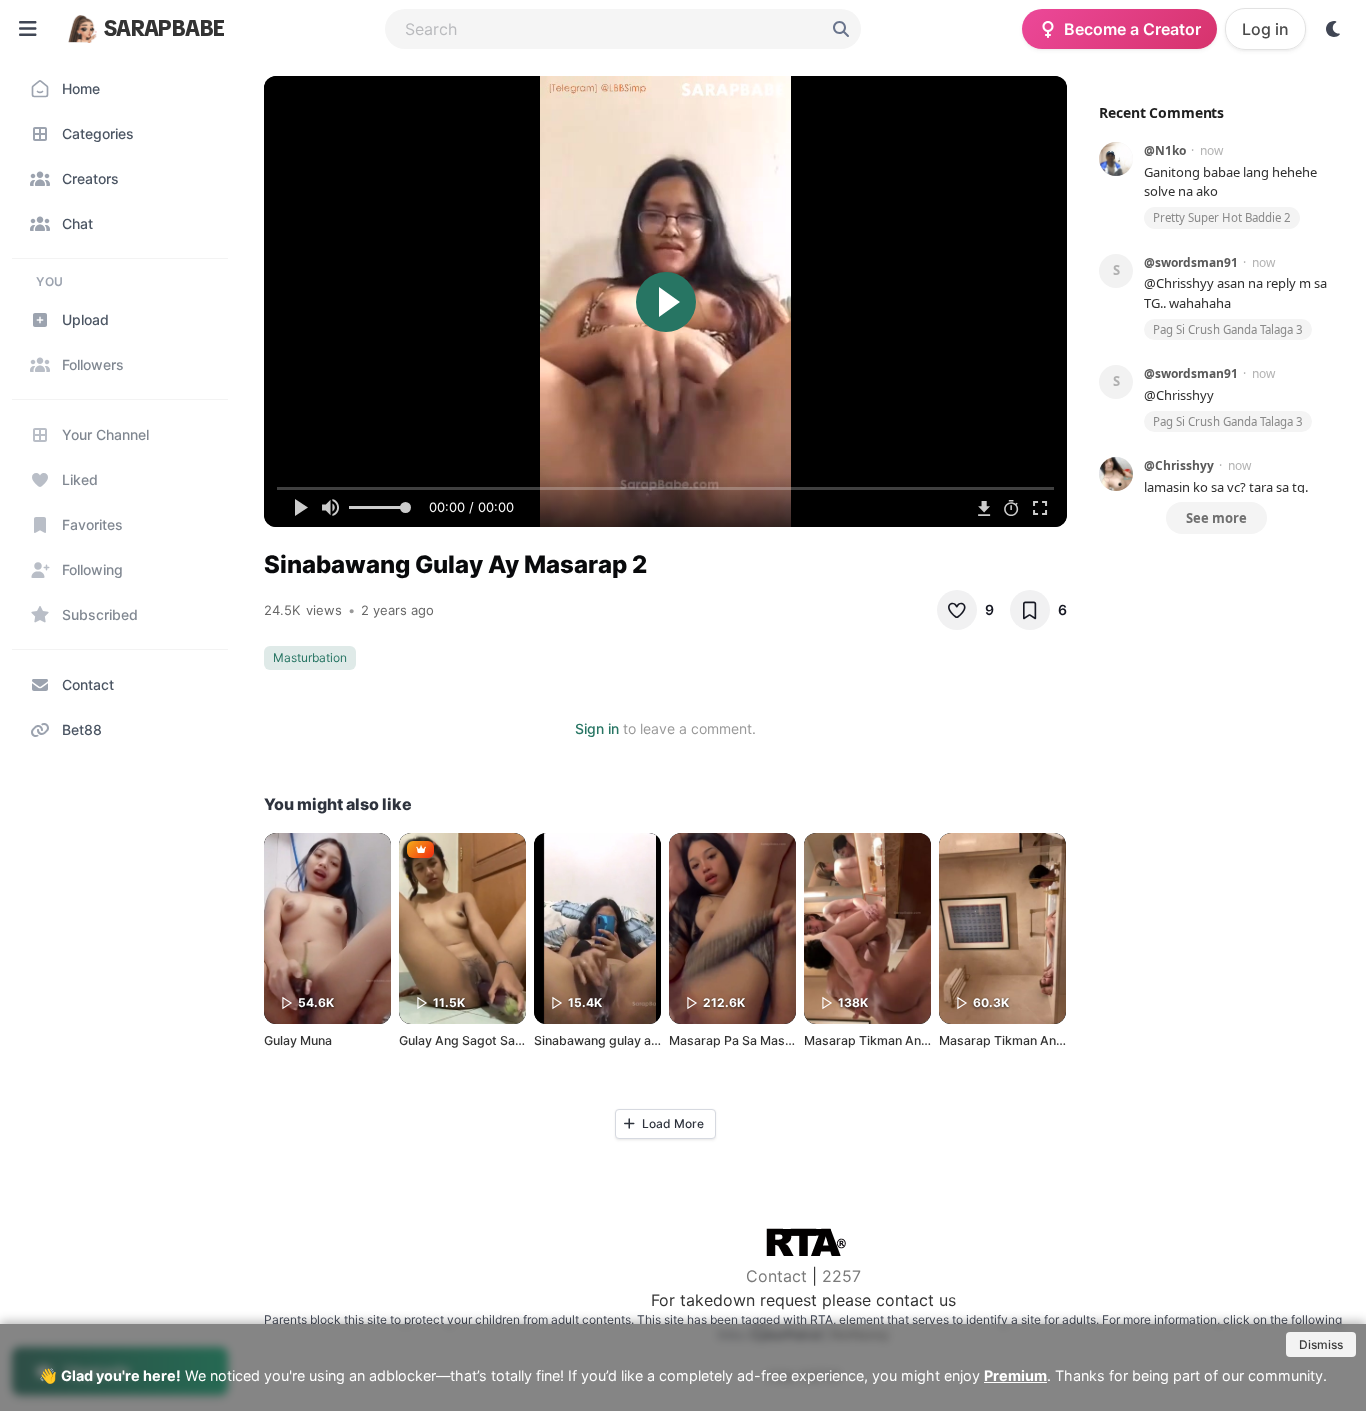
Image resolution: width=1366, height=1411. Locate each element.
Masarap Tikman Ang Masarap (894, 1040)
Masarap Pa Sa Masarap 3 (746, 1040)
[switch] (1334, 29)
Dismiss (1321, 1344)
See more (1216, 518)
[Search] (841, 29)
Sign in (597, 728)
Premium (1015, 1375)
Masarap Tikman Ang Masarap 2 (1034, 1040)
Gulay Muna (298, 1040)
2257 (841, 1276)
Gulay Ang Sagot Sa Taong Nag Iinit (502, 1040)
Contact (776, 1276)
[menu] (28, 29)
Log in (1265, 29)
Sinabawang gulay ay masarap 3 (629, 1040)
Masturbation (310, 657)
